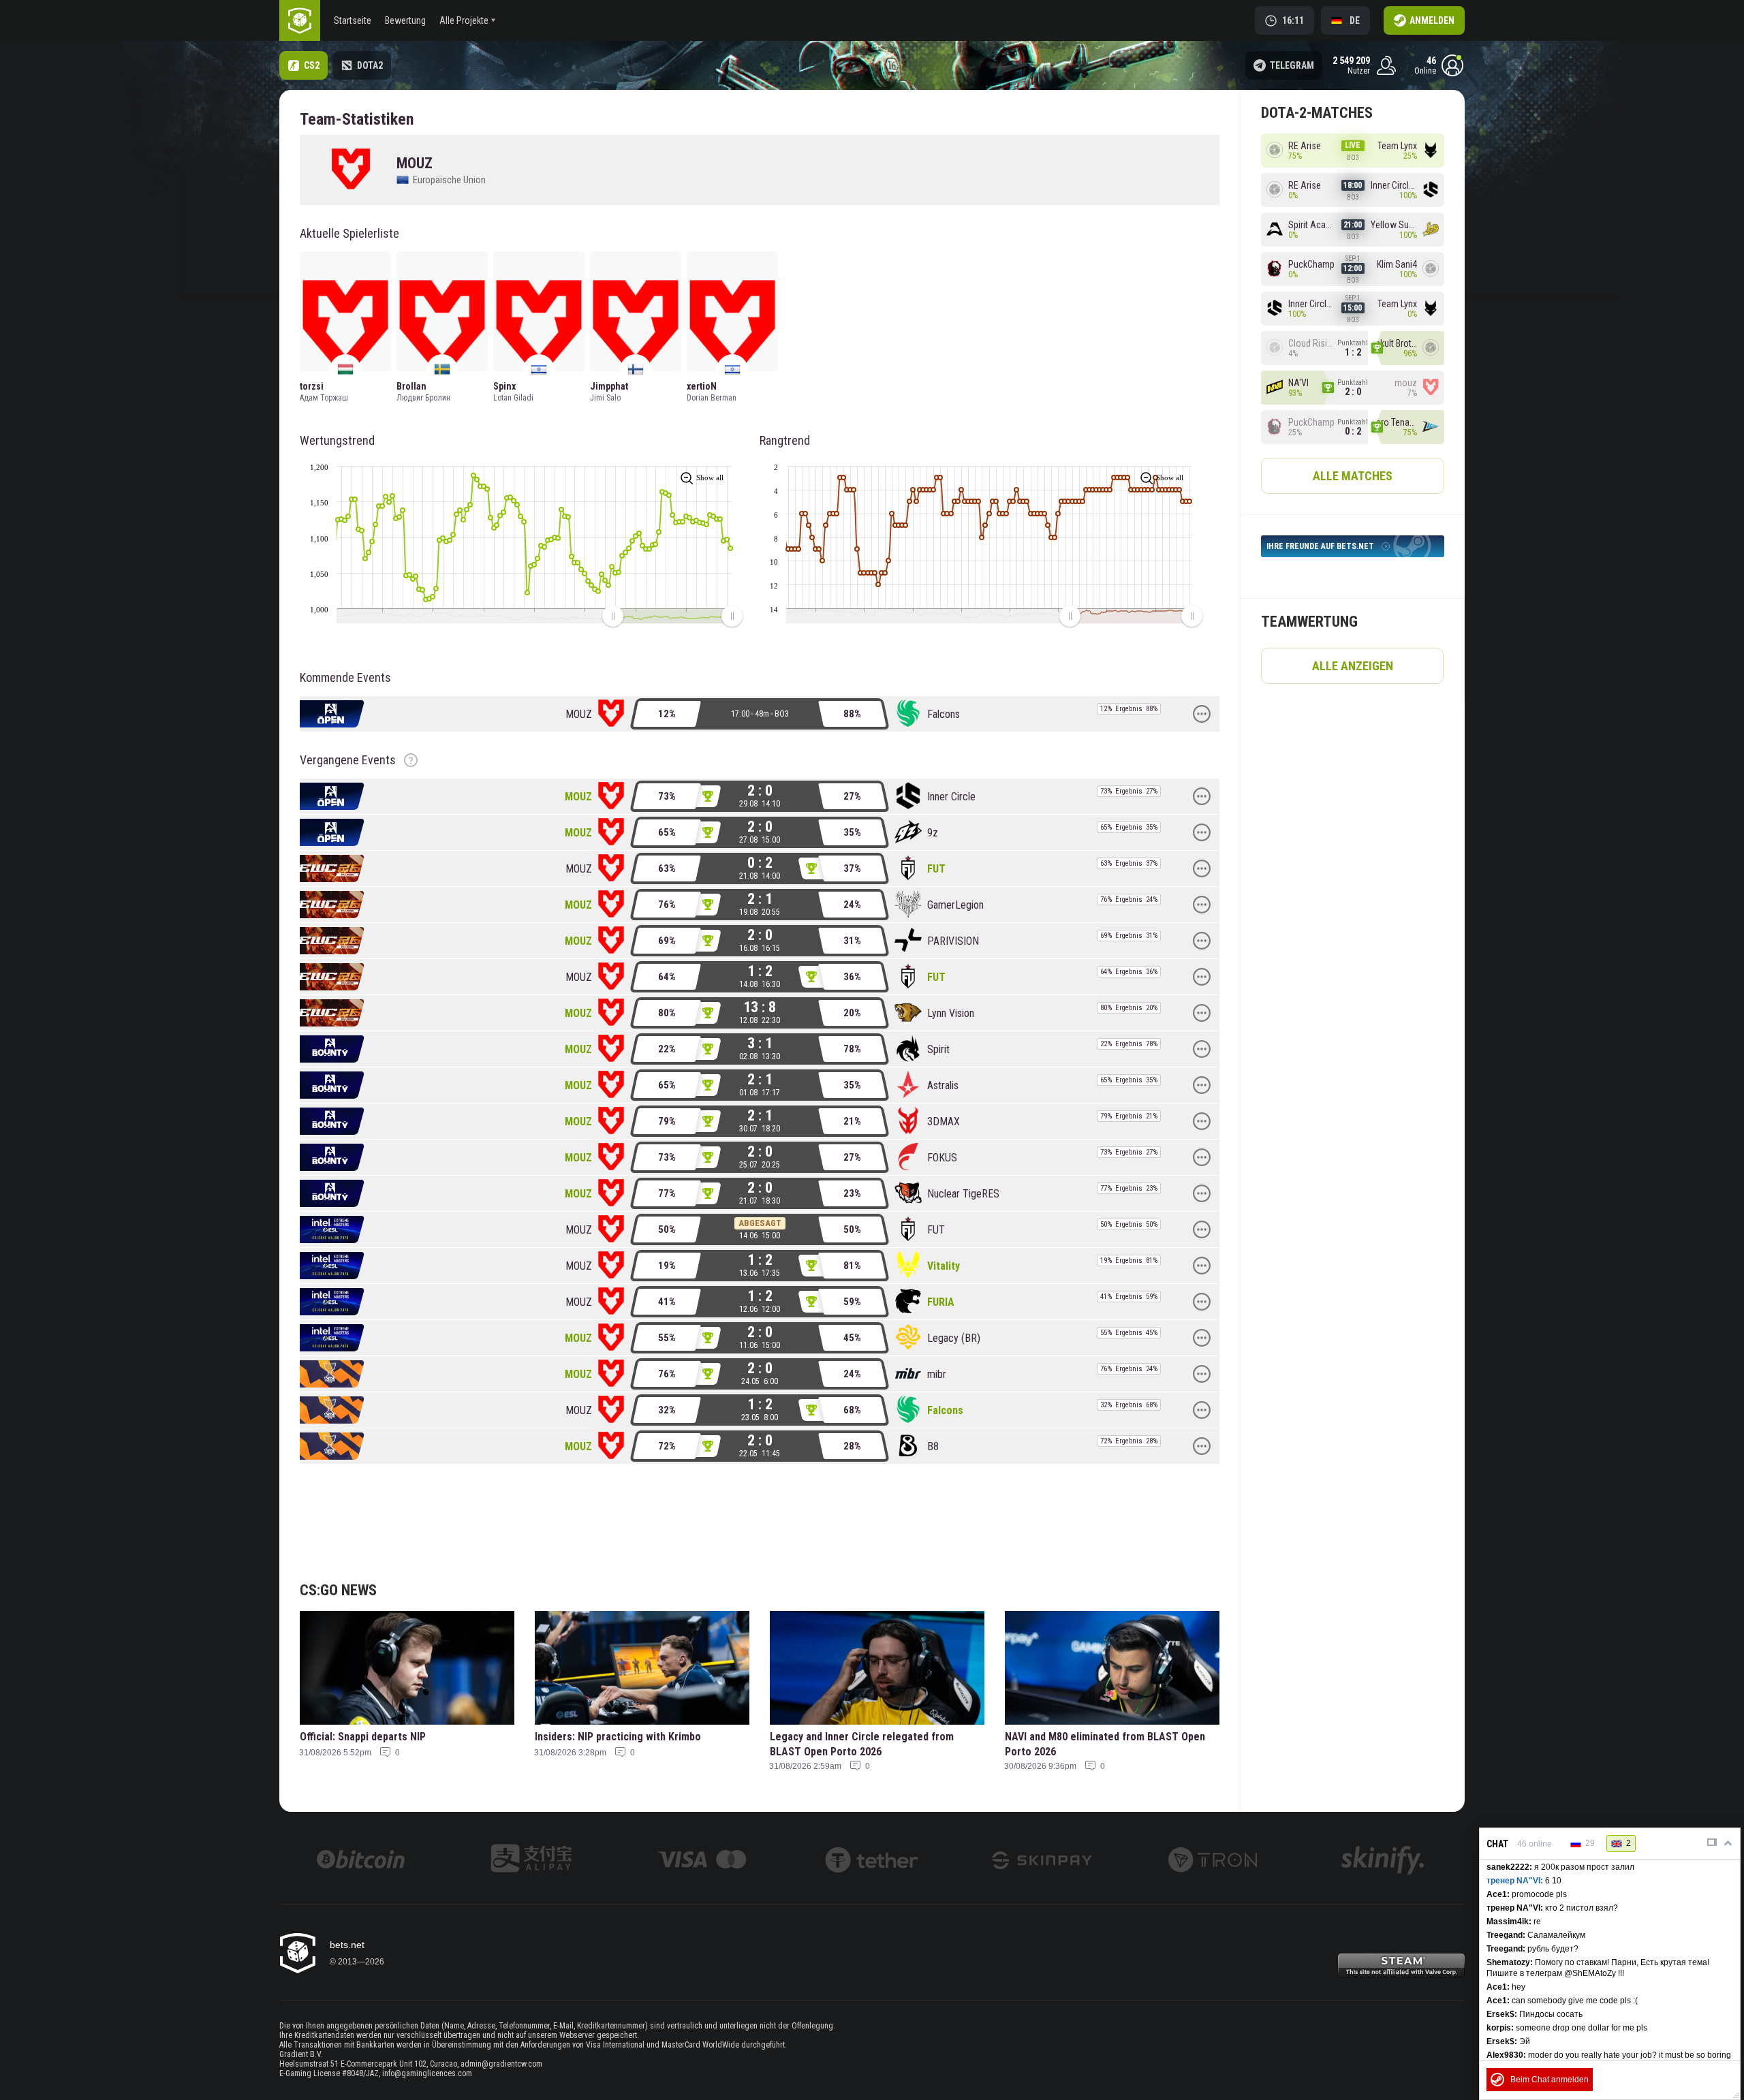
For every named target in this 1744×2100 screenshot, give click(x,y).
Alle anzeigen (1353, 666)
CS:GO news (338, 1590)
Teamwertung (1309, 622)
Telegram (1292, 65)
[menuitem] (672, 616)
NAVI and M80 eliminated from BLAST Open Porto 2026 (1105, 1744)
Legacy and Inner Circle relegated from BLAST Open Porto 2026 (862, 1744)
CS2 (312, 65)
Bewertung (405, 20)
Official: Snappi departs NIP (363, 1737)
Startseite (353, 20)
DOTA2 (370, 65)
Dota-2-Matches (1317, 113)
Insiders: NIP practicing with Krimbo (618, 1737)
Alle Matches (1353, 476)
